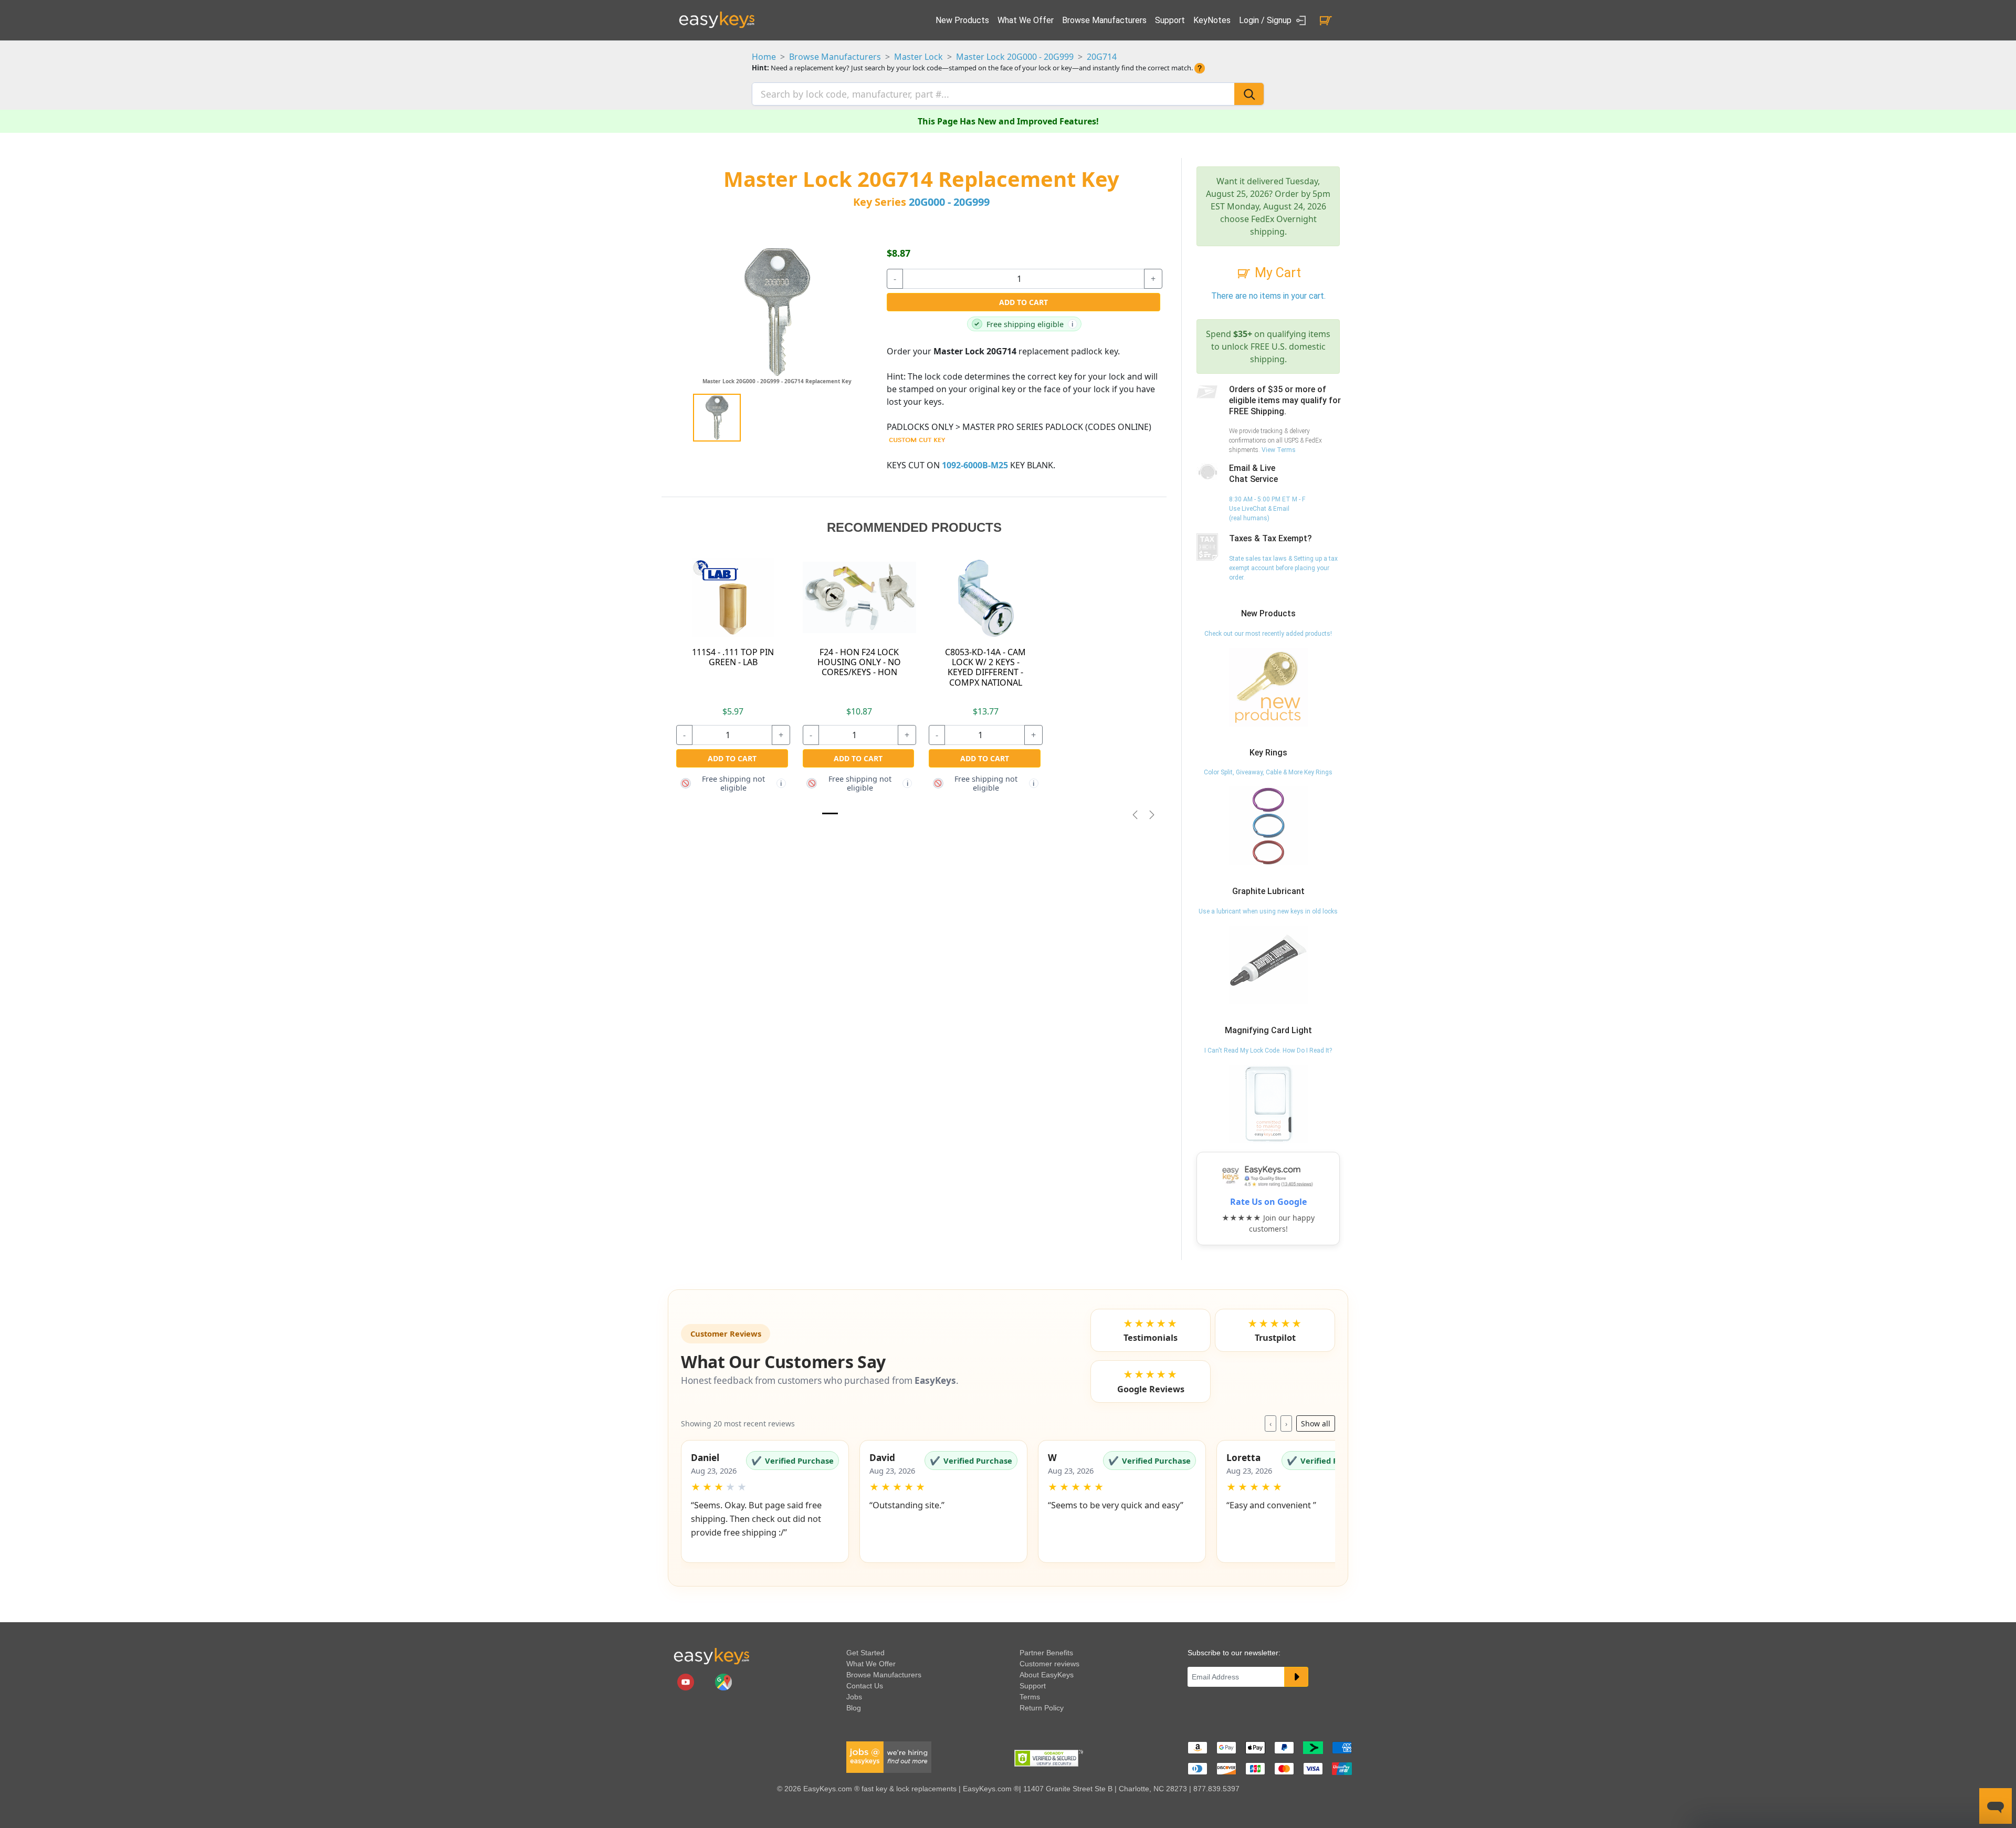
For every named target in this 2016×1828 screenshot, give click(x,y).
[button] (765, 1501)
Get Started (865, 1653)
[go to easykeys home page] (711, 1656)
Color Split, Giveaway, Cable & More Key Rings (1268, 772)
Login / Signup (1266, 20)
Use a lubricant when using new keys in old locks (1268, 911)
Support (1170, 20)
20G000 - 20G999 (949, 202)
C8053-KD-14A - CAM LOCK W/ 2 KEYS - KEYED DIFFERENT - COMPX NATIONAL (985, 667)
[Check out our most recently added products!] (1268, 687)
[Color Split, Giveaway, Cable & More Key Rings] (1268, 826)
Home (764, 57)
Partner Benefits (1046, 1653)
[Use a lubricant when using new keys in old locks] (1268, 964)
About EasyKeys (1047, 1675)
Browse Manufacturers (1104, 20)
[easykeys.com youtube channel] (687, 1682)
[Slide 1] (830, 813)
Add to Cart (1023, 302)
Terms (1030, 1697)
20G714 (1102, 57)
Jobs (854, 1697)
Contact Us (865, 1686)
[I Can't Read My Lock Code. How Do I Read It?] (1268, 1104)
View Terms (1279, 450)
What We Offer (1026, 20)
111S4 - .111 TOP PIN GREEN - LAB (733, 657)
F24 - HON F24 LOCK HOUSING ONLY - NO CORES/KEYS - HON (859, 662)
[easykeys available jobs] (889, 1757)
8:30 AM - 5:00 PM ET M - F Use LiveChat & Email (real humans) (1267, 509)
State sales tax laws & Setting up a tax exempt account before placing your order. (1283, 568)
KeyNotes (1212, 20)
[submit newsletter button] (1296, 1677)
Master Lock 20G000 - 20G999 (1015, 57)
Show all (1316, 1423)
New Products (962, 20)
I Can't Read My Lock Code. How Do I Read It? (1268, 1050)
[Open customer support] (1996, 1806)
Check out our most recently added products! (1268, 634)
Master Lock (918, 57)
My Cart (1276, 273)
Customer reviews (1049, 1664)
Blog (854, 1708)
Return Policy (1042, 1708)
